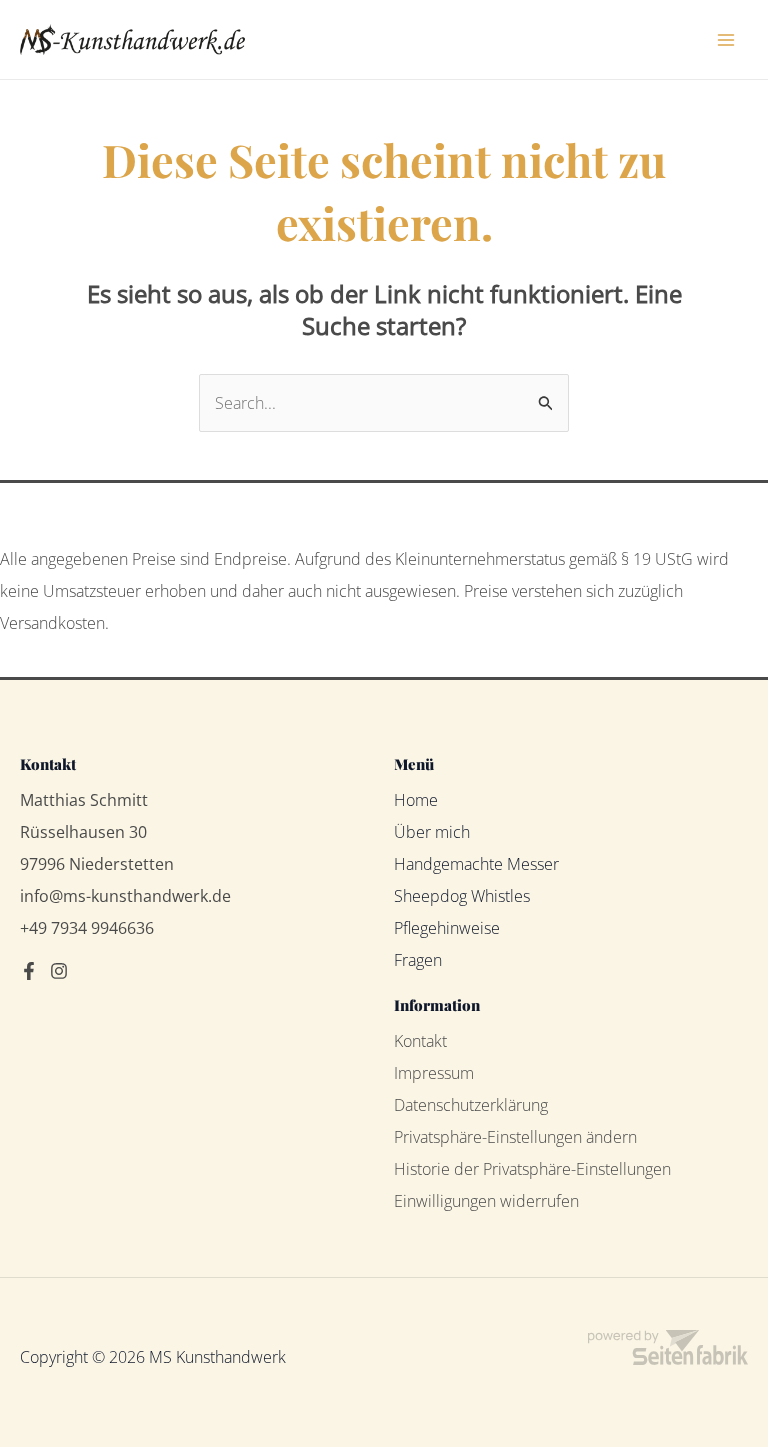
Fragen (418, 960)
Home (416, 800)
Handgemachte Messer (476, 864)
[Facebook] (29, 971)
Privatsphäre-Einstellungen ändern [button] (515, 1137)
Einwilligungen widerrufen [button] (486, 1201)
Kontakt (420, 1041)
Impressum (434, 1073)
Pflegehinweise (447, 928)
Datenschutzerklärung (471, 1105)
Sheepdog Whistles (462, 896)
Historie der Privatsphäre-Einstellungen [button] (532, 1169)
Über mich (432, 832)
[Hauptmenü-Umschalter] (726, 40)
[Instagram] (59, 971)
